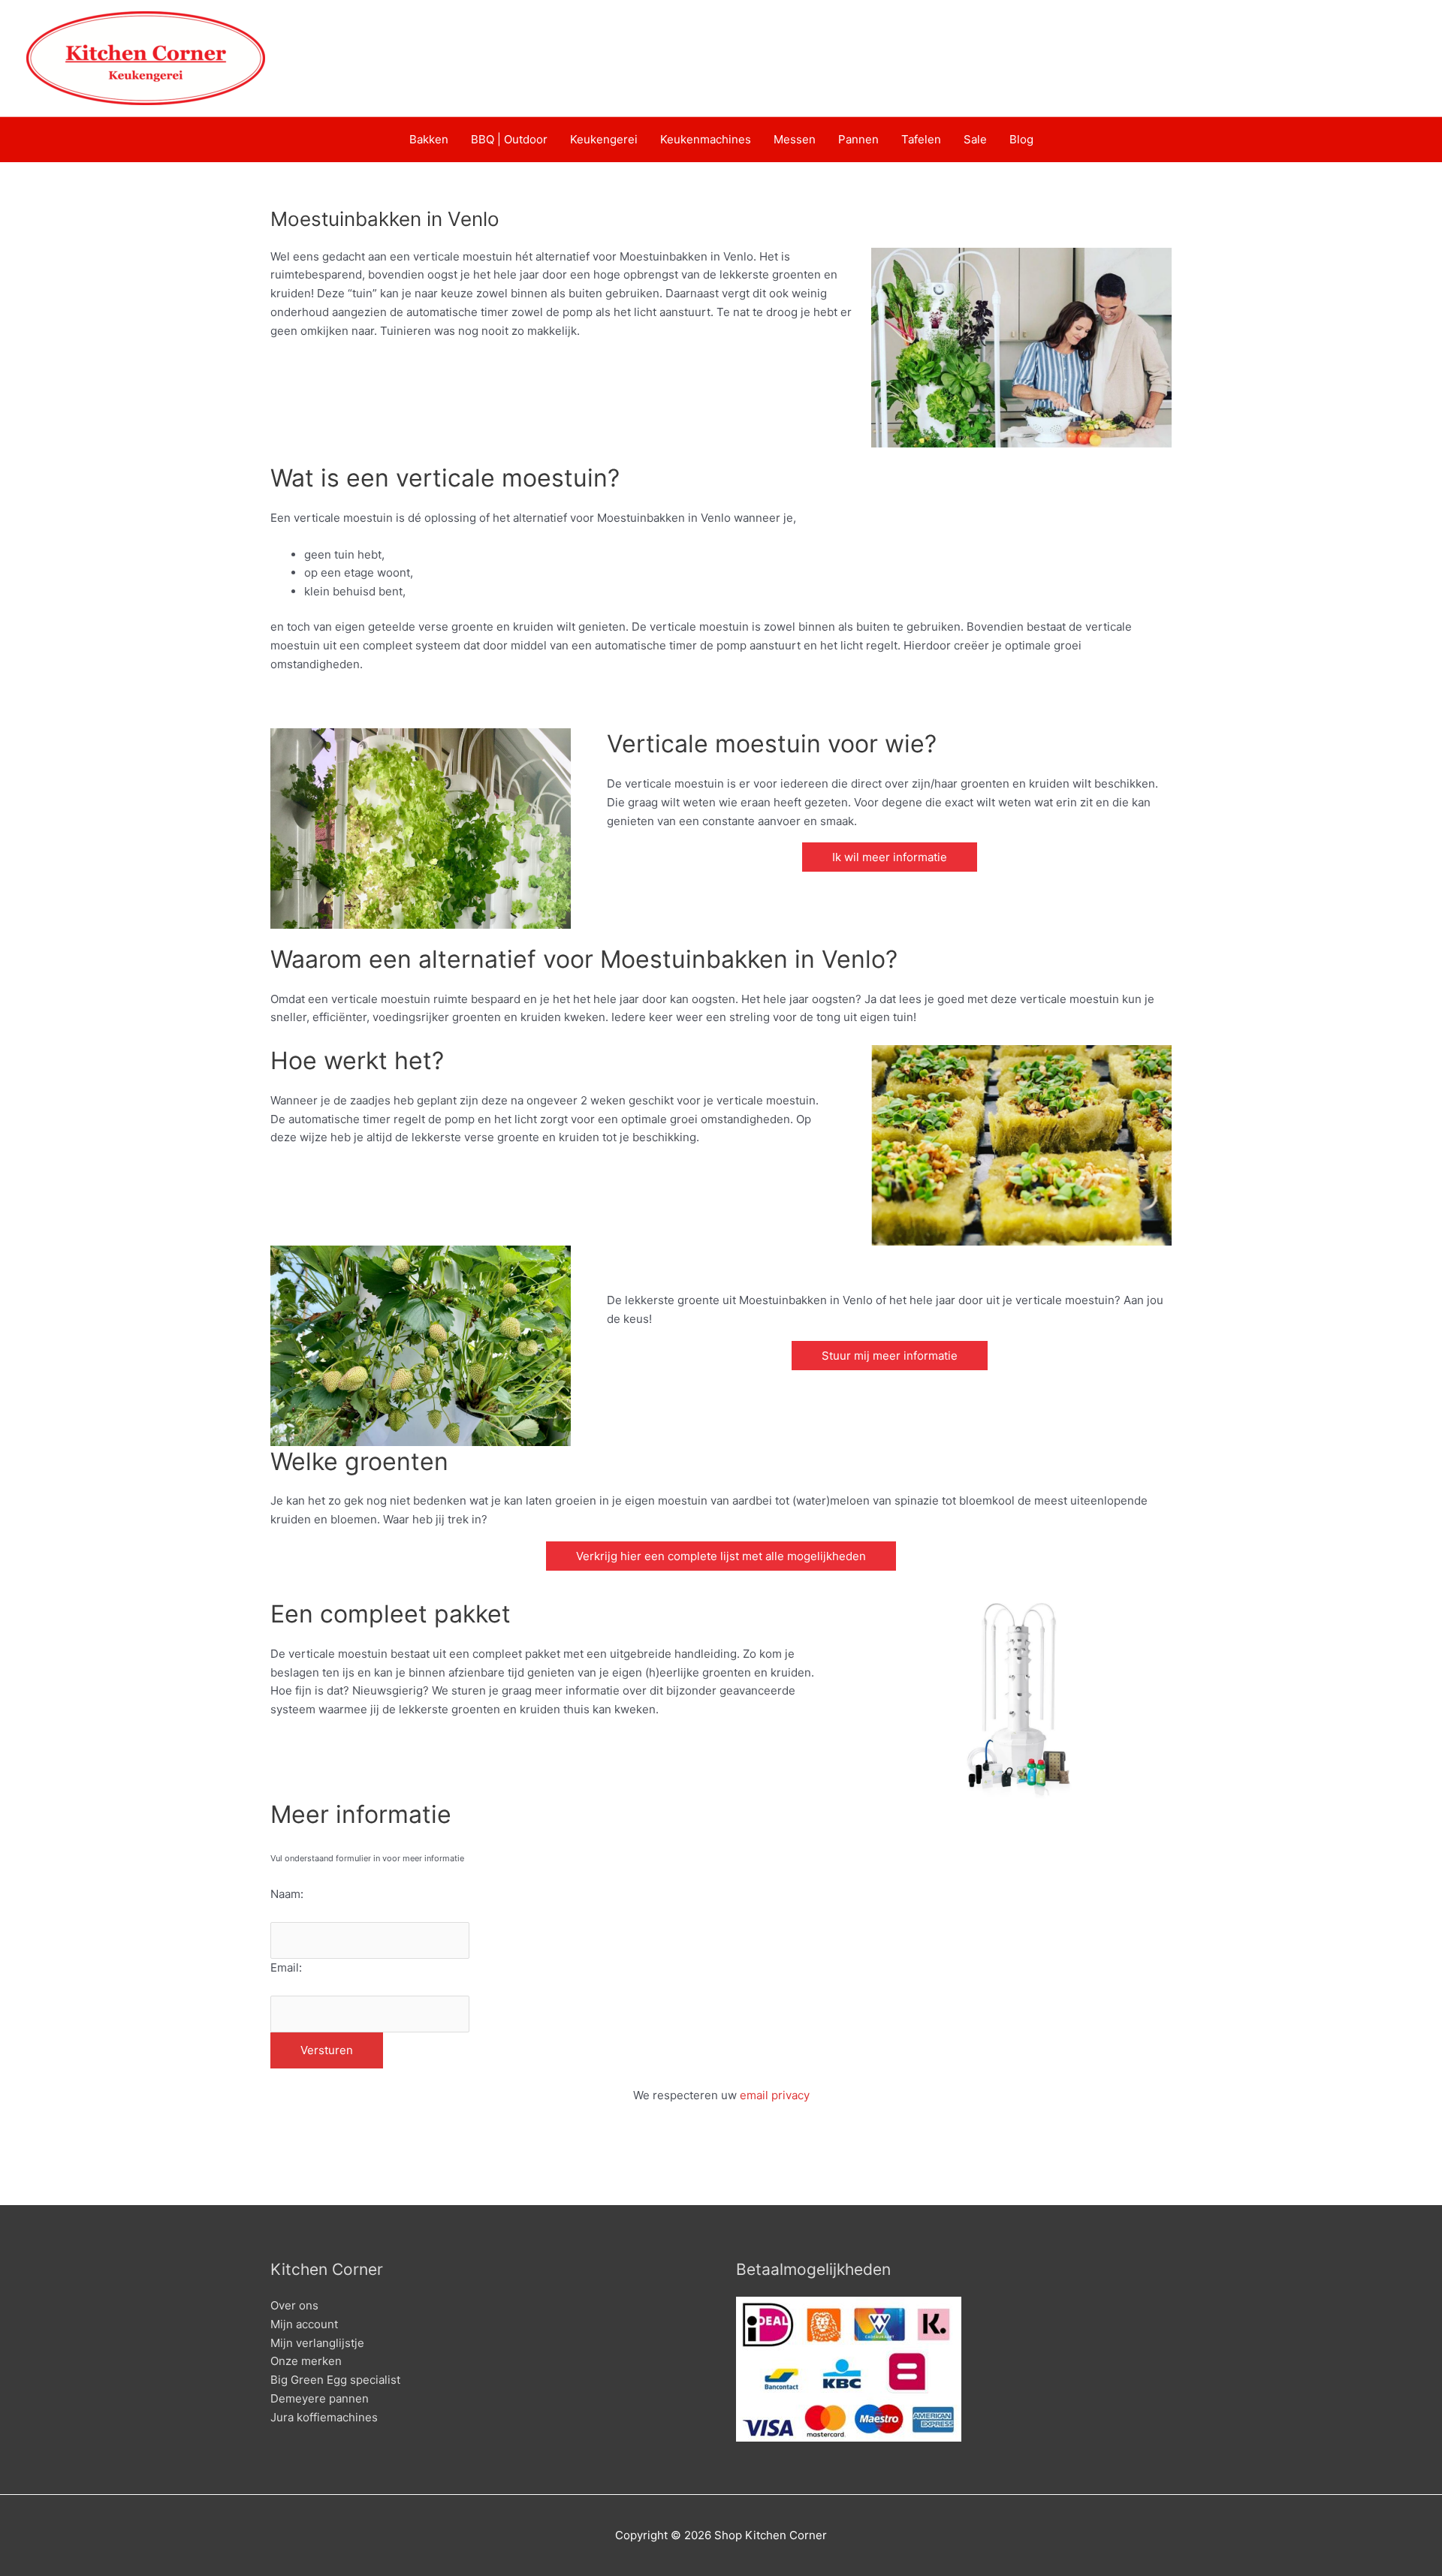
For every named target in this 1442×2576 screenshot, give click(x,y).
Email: (286, 1967)
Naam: (287, 1894)
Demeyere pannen (320, 2398)
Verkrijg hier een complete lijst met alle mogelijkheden (721, 1556)
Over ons (294, 2305)
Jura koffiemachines (324, 2417)
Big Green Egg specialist (335, 2380)
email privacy (775, 2095)
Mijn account (304, 2324)
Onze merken (306, 2361)
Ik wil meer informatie (890, 857)
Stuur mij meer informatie (890, 1356)
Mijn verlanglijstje (317, 2343)
